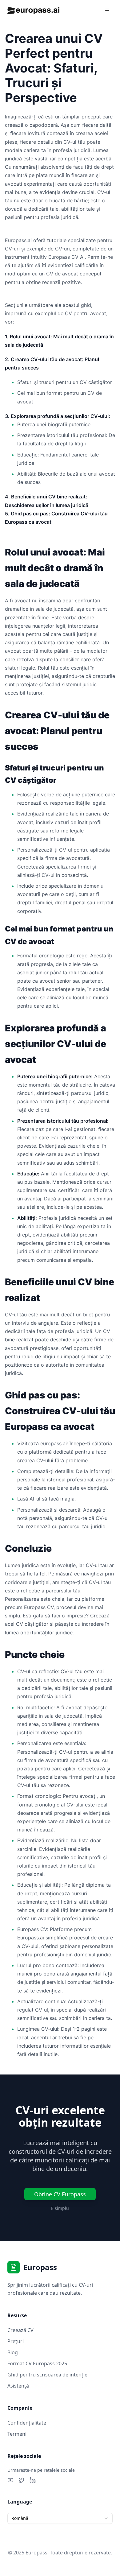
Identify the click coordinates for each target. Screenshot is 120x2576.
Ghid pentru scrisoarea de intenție (47, 2375)
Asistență (18, 2386)
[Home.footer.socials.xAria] (22, 2480)
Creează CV (20, 2330)
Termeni (17, 2434)
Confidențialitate (27, 2423)
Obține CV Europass (60, 2194)
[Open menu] (107, 10)
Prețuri (16, 2341)
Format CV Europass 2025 (37, 2363)
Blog (13, 2352)
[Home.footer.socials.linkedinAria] (33, 2480)
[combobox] (60, 2518)
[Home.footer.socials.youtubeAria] (10, 2480)
